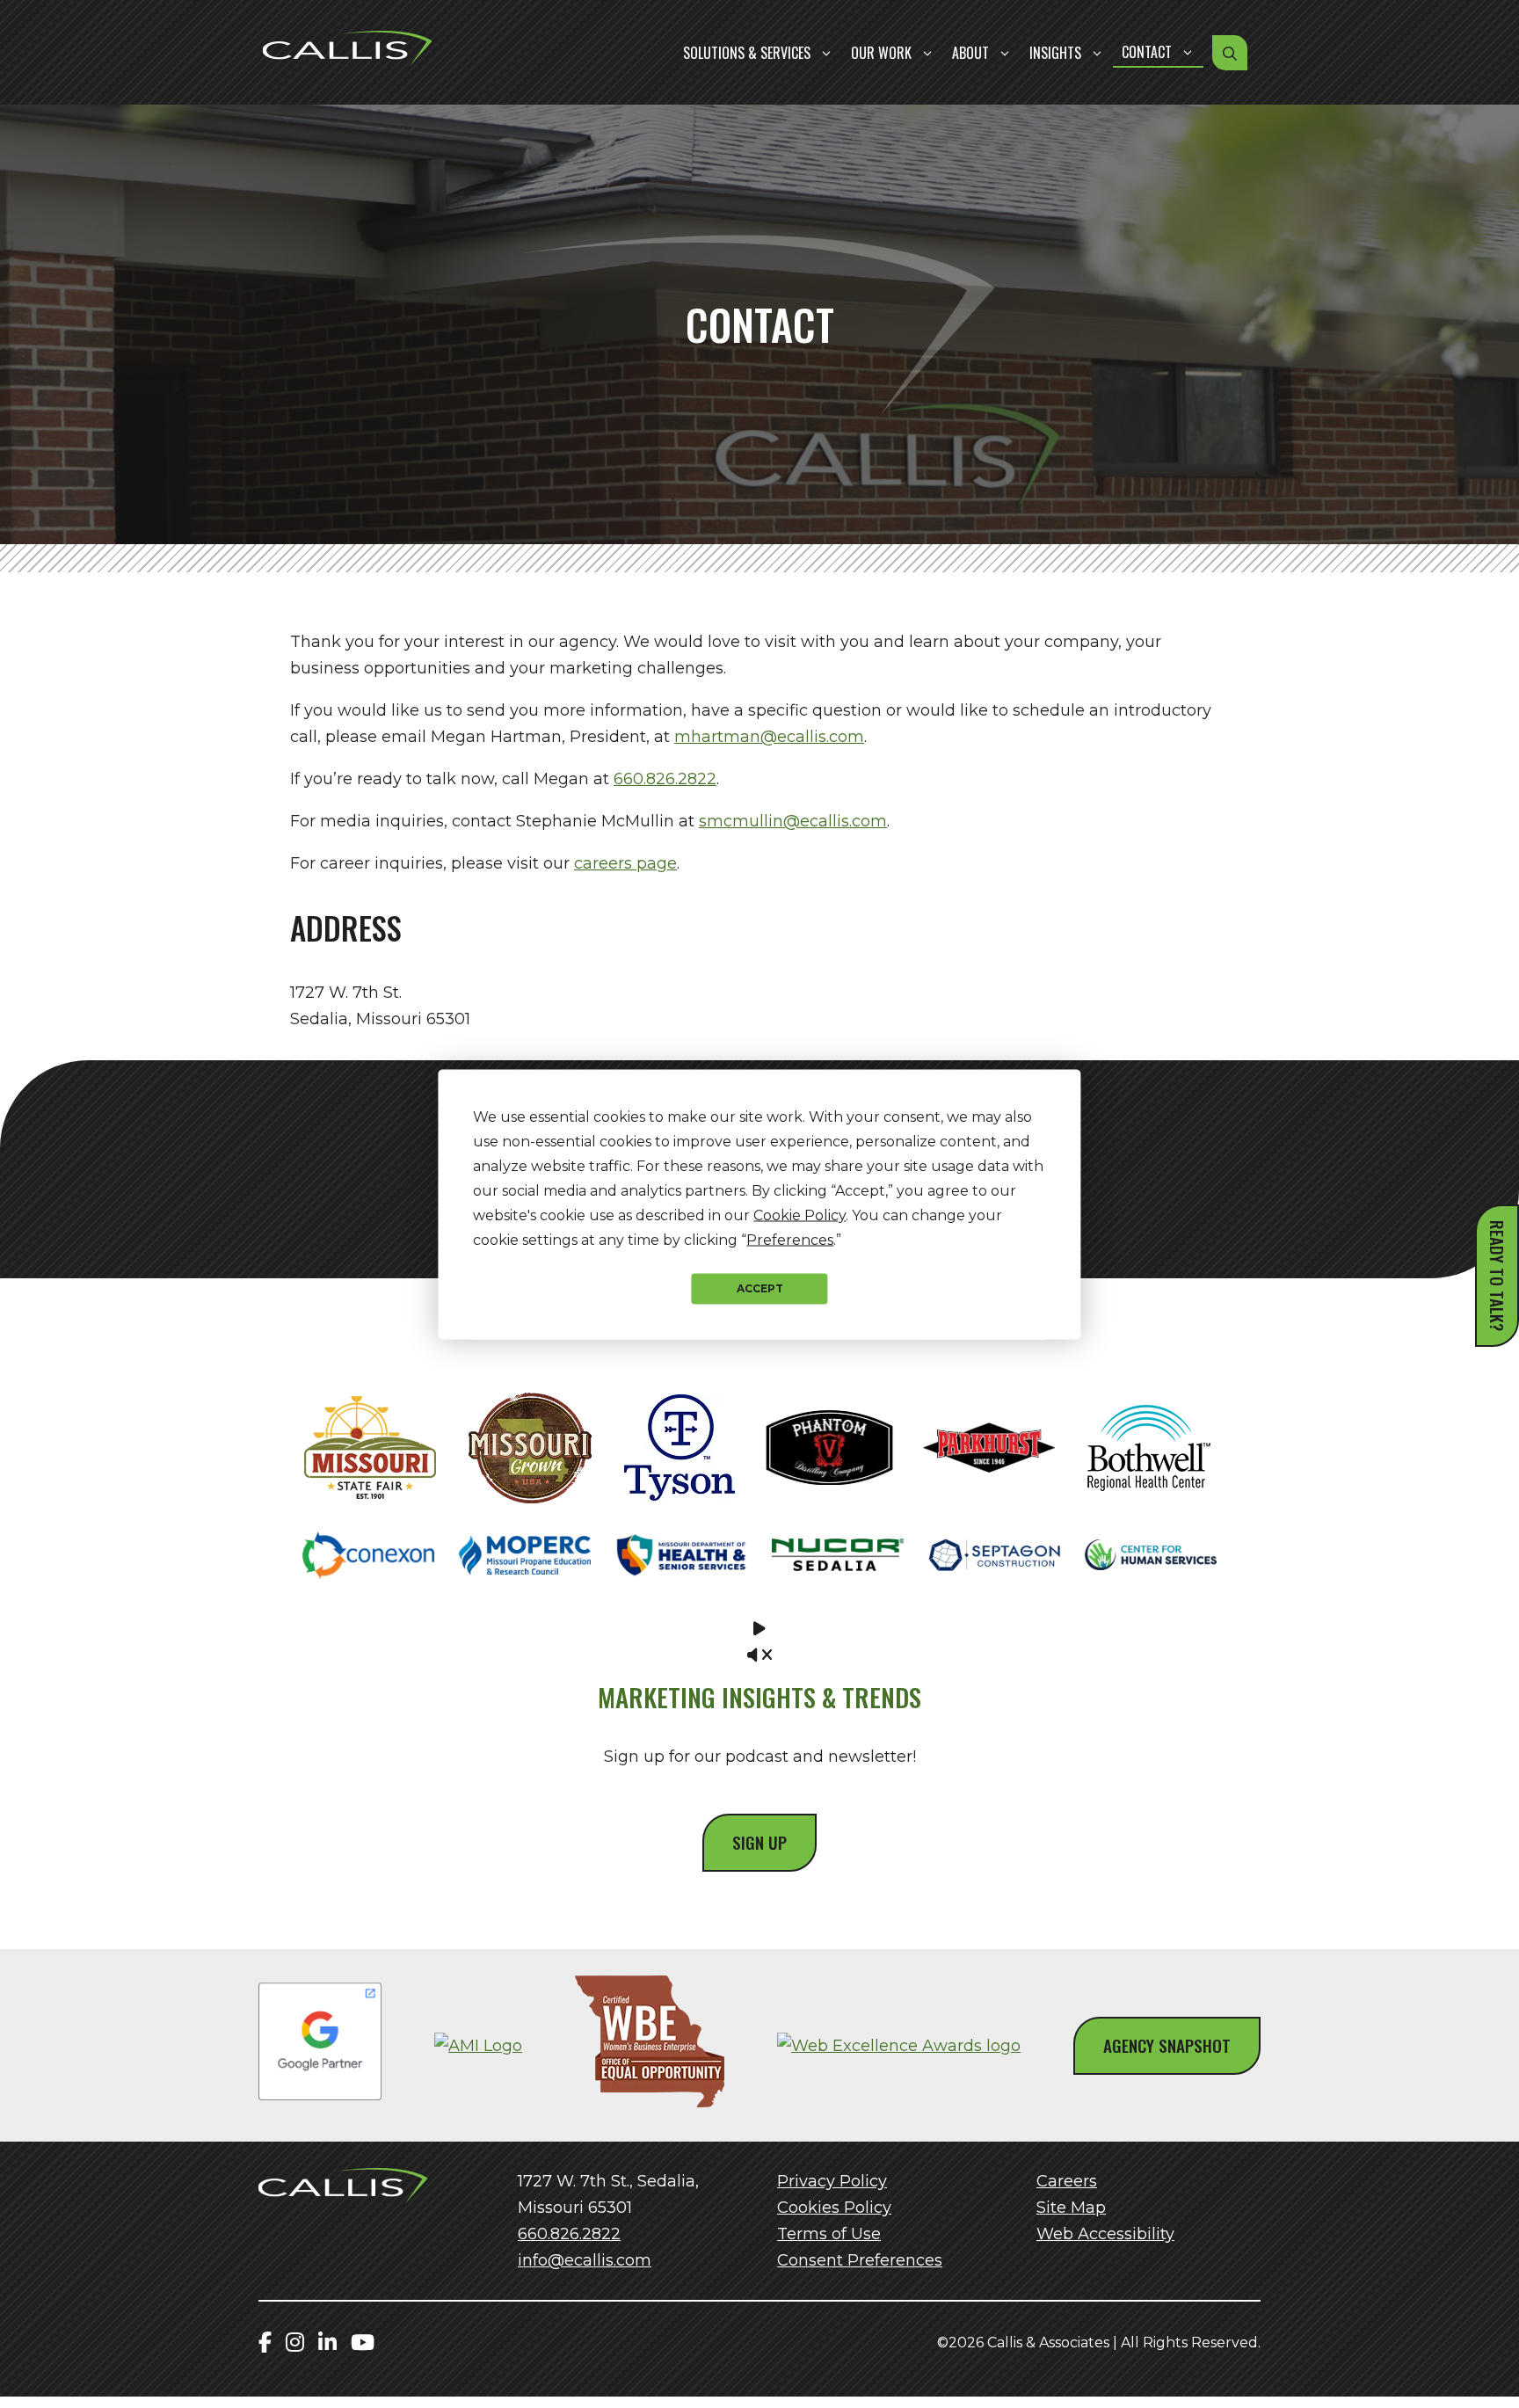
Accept (760, 1288)
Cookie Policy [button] (799, 1215)
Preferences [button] (790, 1239)
